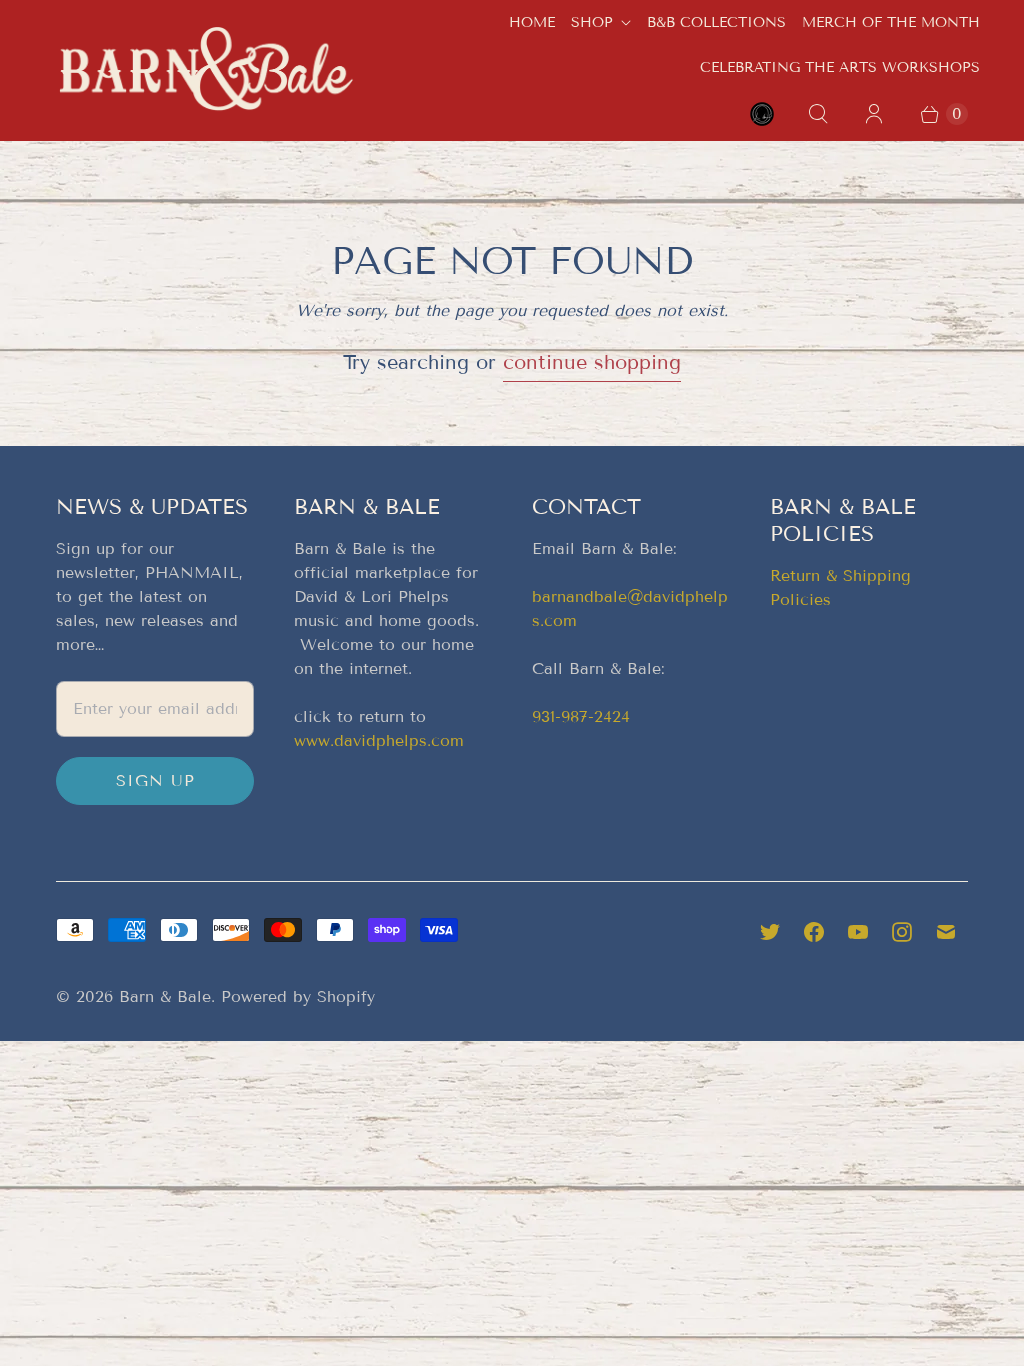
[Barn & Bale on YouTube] (858, 932)
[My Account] (874, 114)
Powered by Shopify (298, 996)
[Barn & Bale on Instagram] (902, 932)
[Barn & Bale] (206, 69)
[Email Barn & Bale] (946, 932)
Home (532, 22)
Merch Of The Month (891, 22)
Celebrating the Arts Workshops (840, 67)
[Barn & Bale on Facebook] (814, 932)
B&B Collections (716, 22)
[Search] (818, 114)
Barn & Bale (165, 996)
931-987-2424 (581, 716)
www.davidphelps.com (379, 740)
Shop (592, 22)
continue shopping (592, 362)
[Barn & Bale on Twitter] (770, 932)
